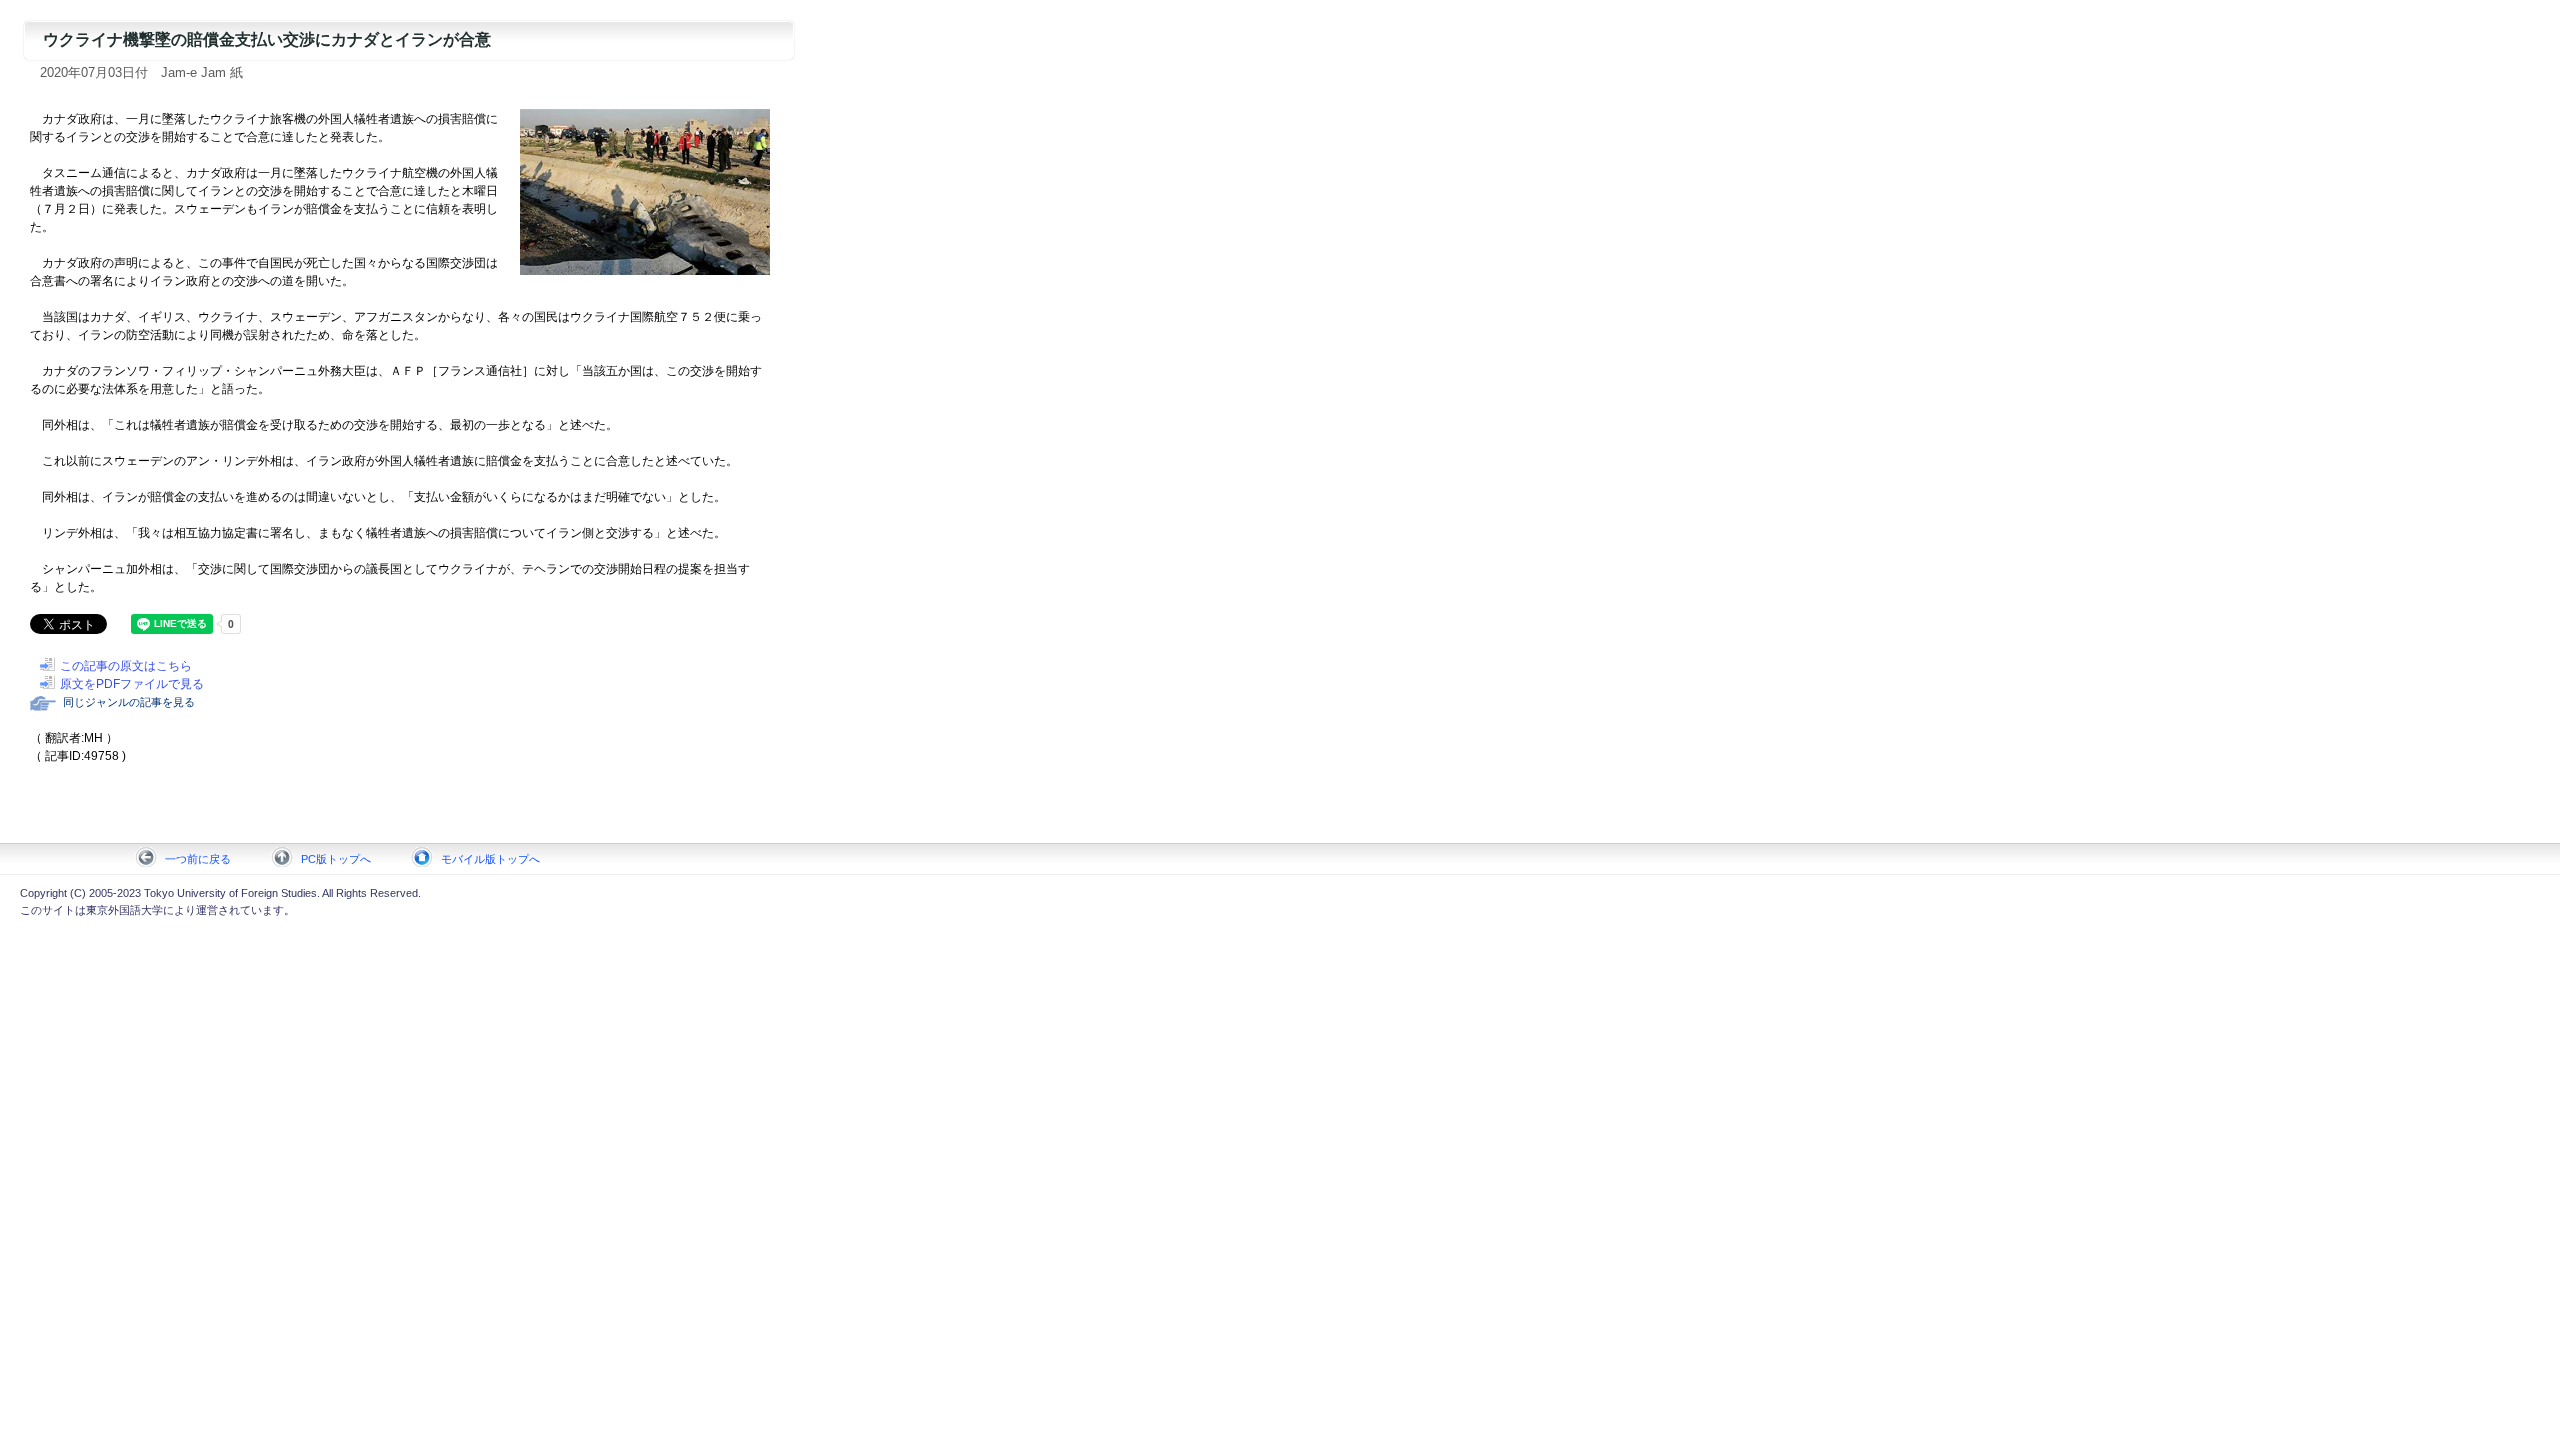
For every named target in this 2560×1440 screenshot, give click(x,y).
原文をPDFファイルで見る (132, 684)
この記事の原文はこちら (126, 666)
